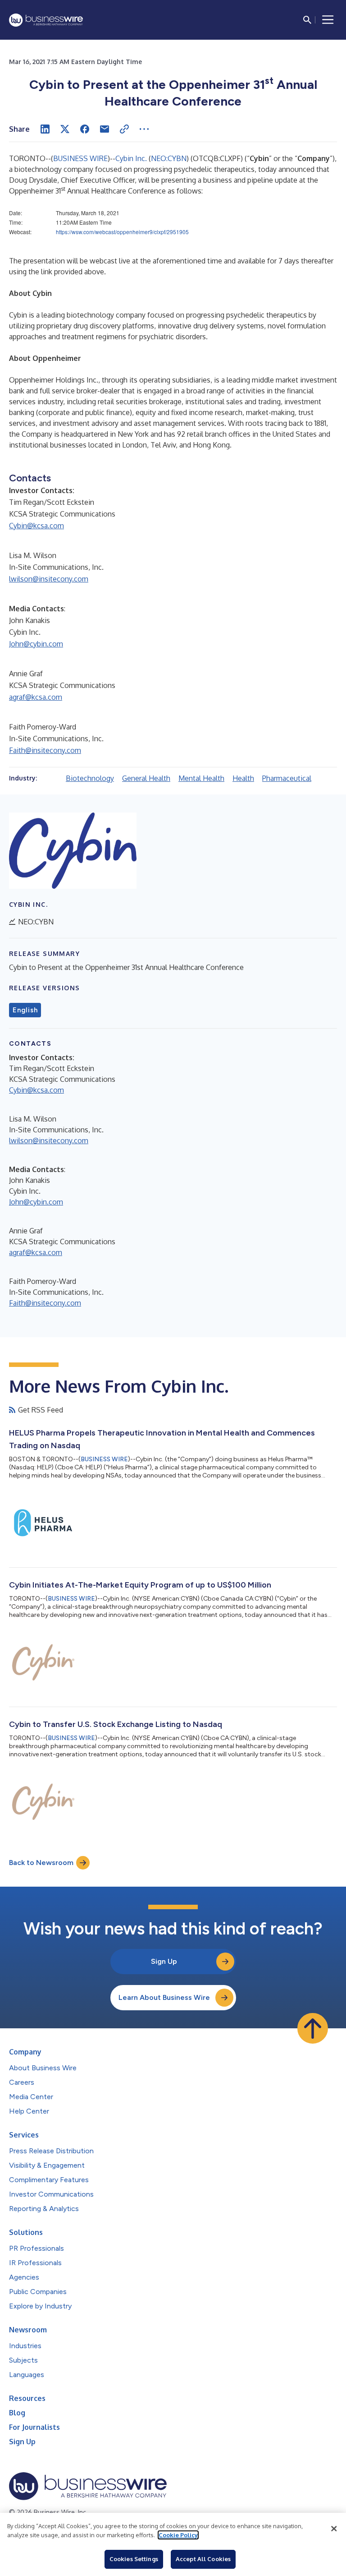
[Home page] (46, 20)
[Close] (334, 2529)
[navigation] (328, 20)
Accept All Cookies (203, 2559)
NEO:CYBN (169, 158)
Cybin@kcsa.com (36, 526)
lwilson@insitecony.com (49, 579)
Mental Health (201, 778)
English (25, 1010)
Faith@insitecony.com (45, 750)
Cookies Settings (134, 2559)
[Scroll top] (313, 2028)
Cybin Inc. (131, 158)
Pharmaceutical (287, 778)
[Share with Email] (105, 129)
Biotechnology (90, 778)
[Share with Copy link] (124, 129)
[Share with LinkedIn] (45, 129)
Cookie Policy (178, 2535)
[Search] (307, 20)
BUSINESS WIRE (80, 158)
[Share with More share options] (144, 129)
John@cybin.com (36, 644)
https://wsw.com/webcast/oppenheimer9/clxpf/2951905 (122, 232)
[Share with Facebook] (85, 129)
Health (243, 778)
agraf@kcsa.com (36, 697)
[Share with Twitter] (65, 129)
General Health (146, 778)
